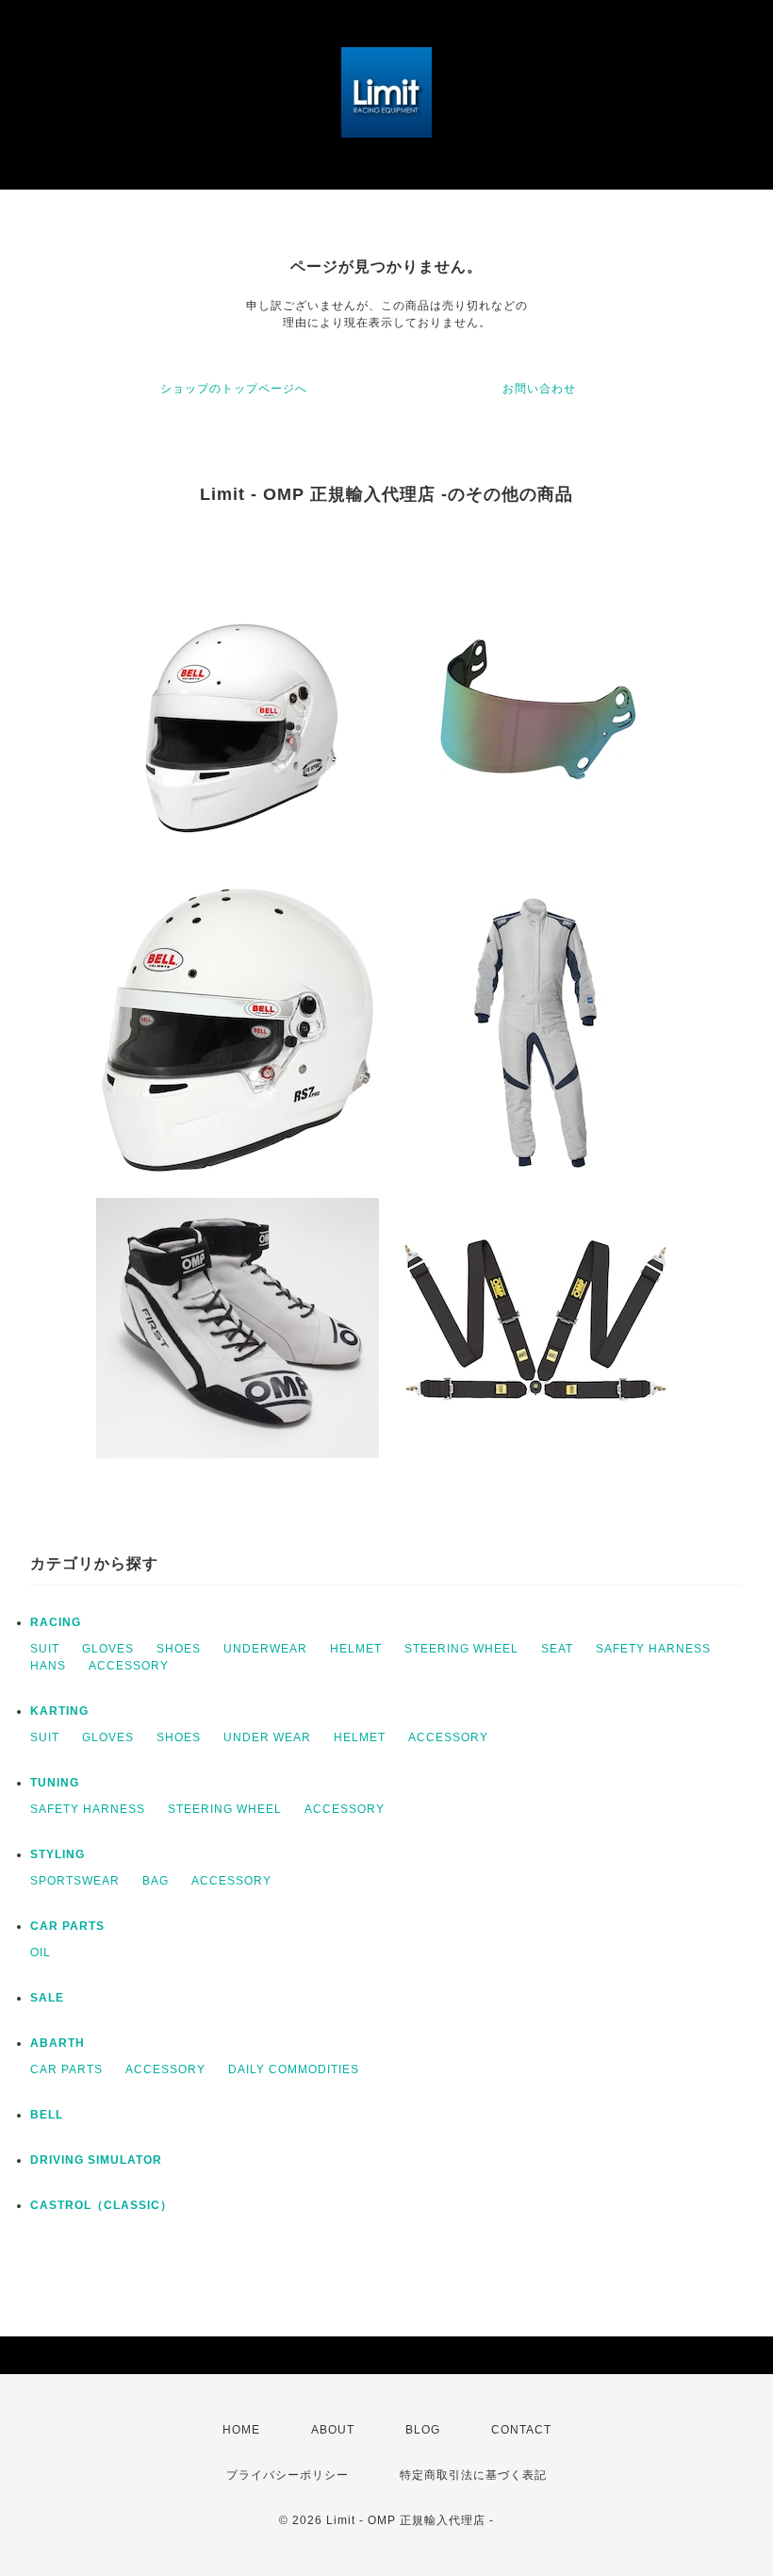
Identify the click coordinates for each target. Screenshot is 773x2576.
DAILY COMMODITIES (294, 2069)
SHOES (179, 1649)
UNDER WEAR (267, 1737)
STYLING (58, 1854)
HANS (48, 1666)
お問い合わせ (539, 389)
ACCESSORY (129, 1666)
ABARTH (58, 2043)
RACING (56, 1622)
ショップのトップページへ (234, 389)
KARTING (59, 1711)
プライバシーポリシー (288, 2475)
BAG (156, 1881)
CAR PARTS (67, 1926)
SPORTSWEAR (75, 1881)
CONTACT (521, 2430)
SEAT (557, 1649)
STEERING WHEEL (461, 1649)
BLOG (423, 2430)
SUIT (45, 1649)
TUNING (55, 1783)
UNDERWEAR (265, 1649)
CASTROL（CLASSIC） (101, 2205)
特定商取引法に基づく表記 (473, 2475)
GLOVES (108, 1649)
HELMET (356, 1649)
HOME (241, 2430)
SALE (47, 1998)
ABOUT (333, 2430)
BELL (47, 2115)
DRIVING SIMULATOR (96, 2160)
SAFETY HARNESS (653, 1649)
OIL (41, 1953)
